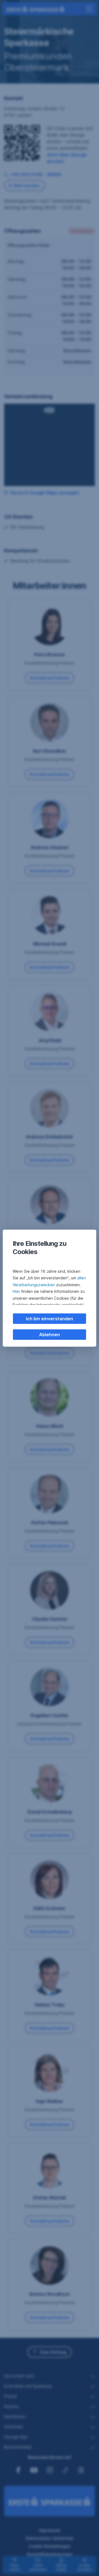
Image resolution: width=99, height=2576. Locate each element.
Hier (16, 1291)
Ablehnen (50, 1335)
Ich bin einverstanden (50, 1319)
